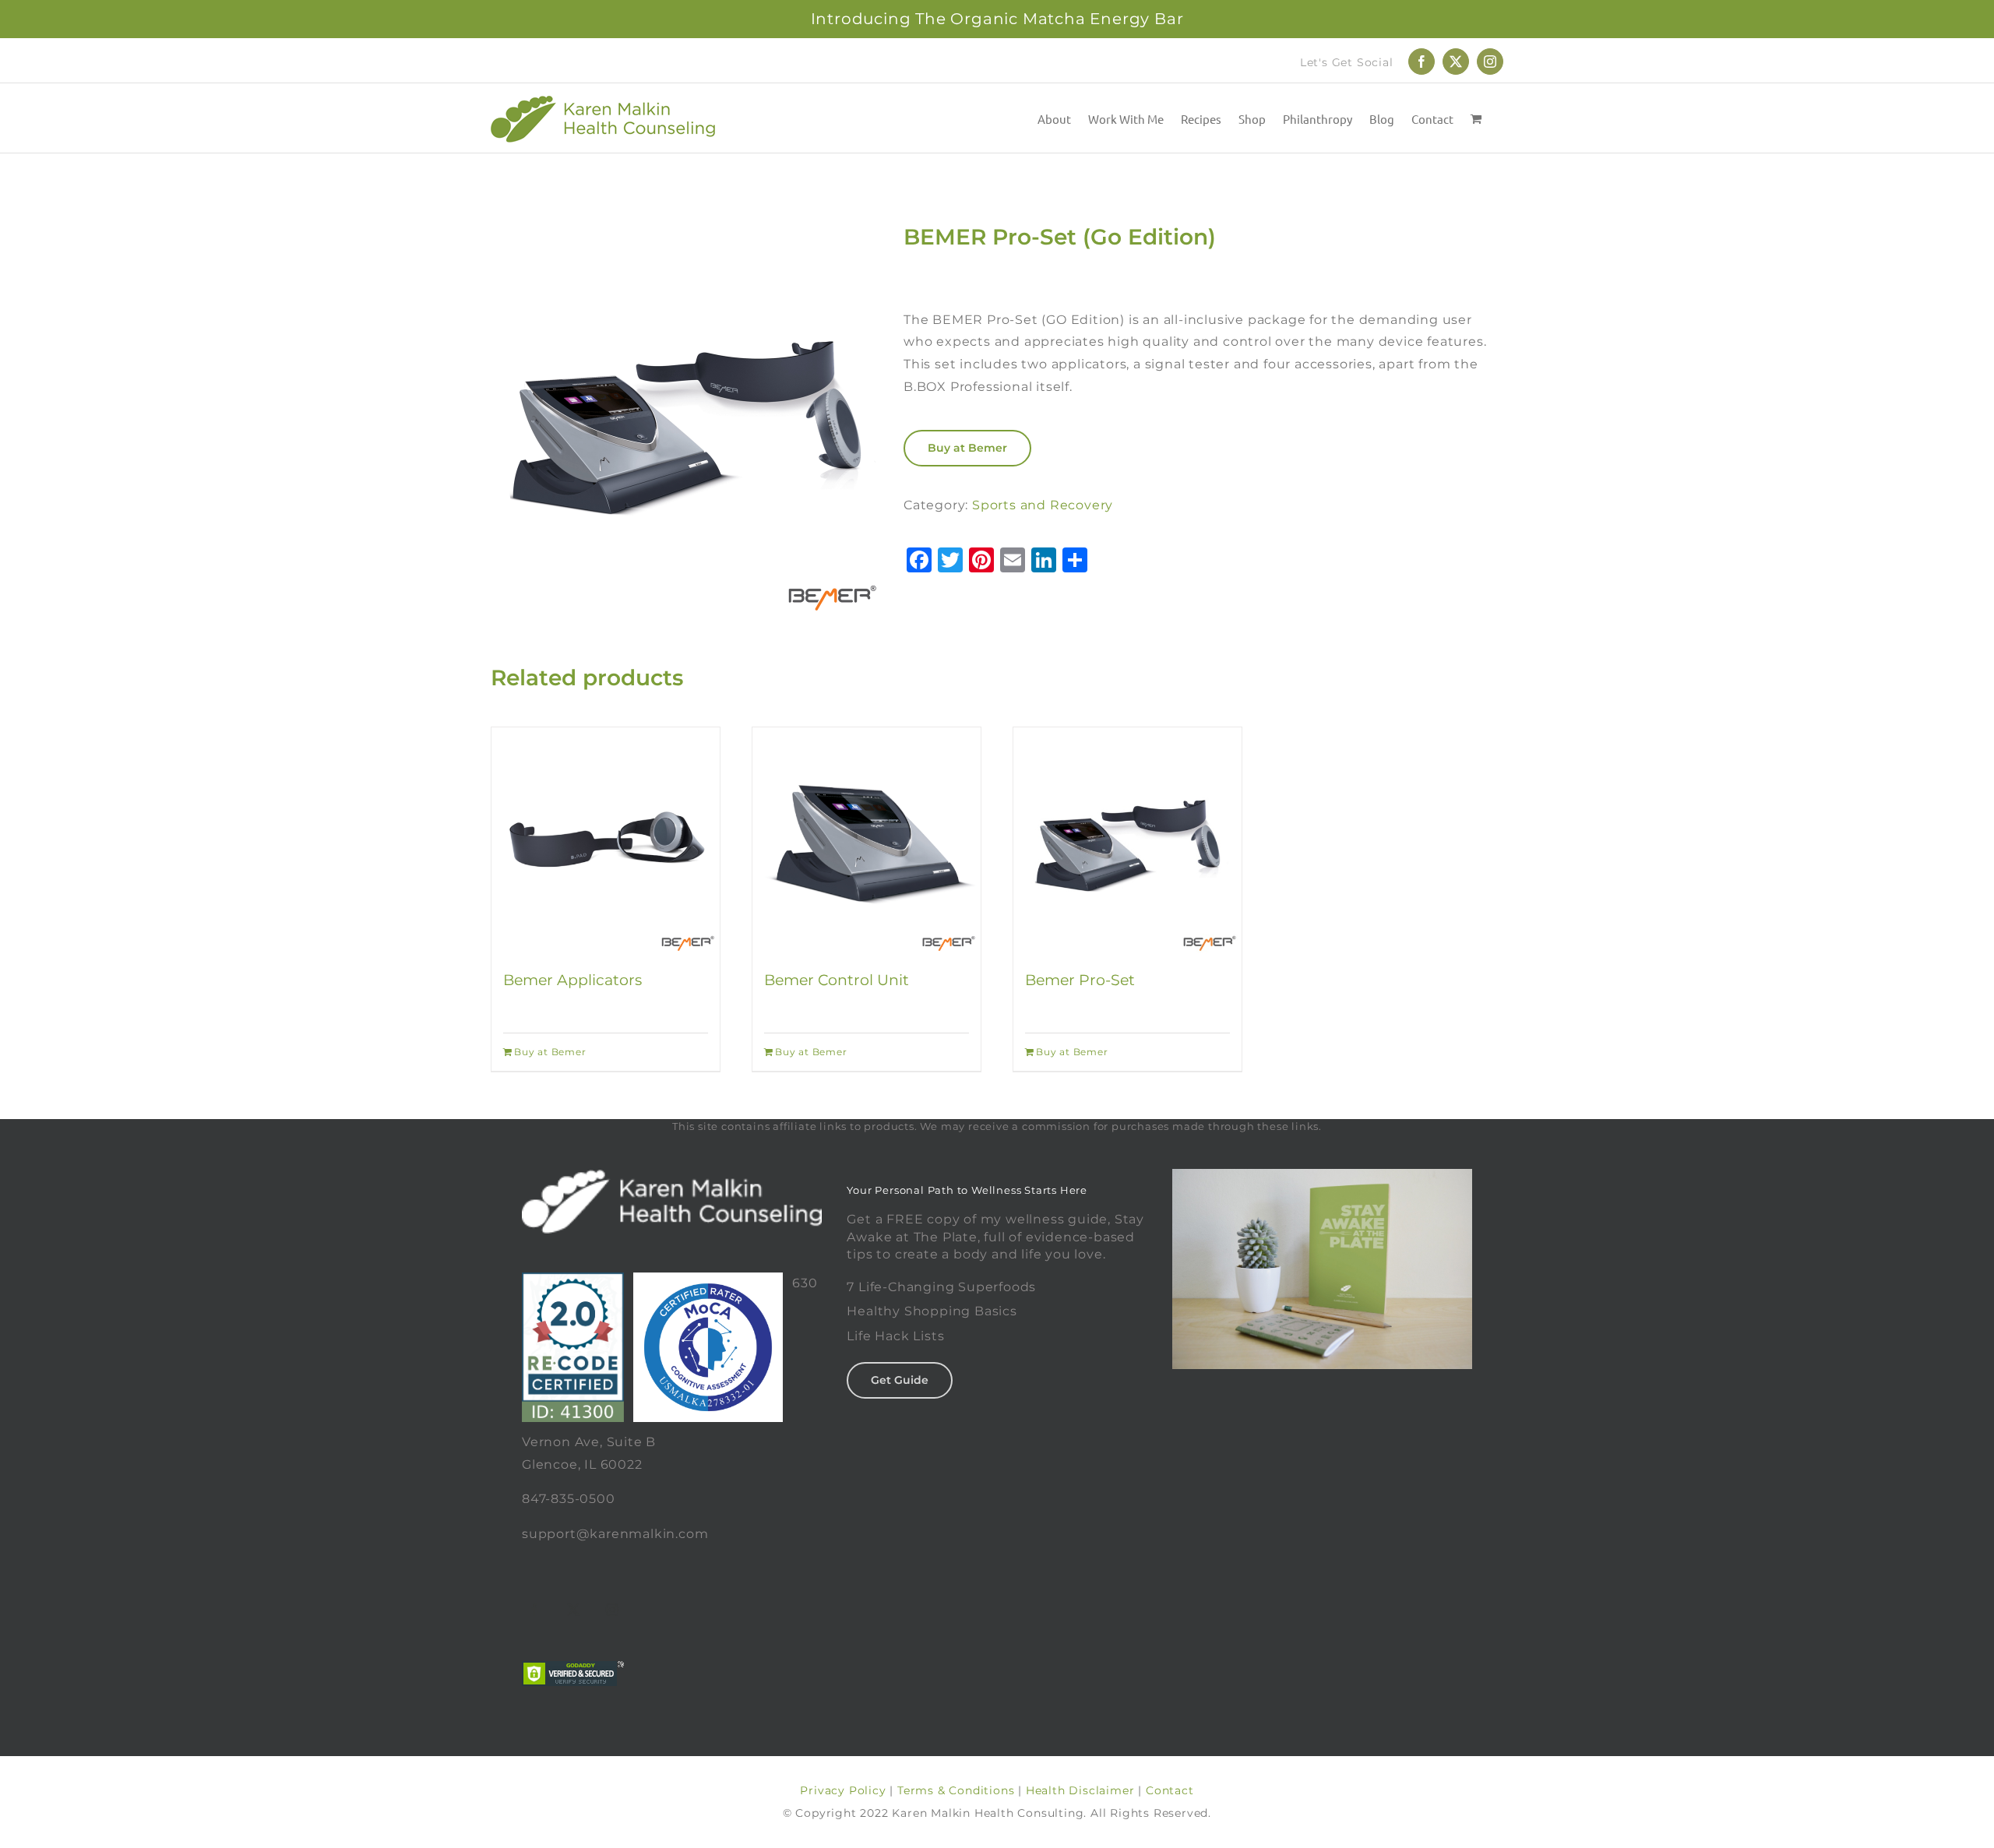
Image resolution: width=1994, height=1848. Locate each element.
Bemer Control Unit (837, 980)
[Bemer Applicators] (606, 841)
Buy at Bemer (967, 448)
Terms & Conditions (956, 1790)
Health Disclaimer (1080, 1790)
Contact (1170, 1790)
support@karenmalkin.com (615, 1534)
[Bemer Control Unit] (867, 841)
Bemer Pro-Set (1080, 980)
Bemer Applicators (572, 980)
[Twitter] (574, 1610)
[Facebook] (535, 1610)
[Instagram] (613, 1610)
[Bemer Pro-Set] (1127, 841)
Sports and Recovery (1043, 505)
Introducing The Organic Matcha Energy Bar (997, 19)
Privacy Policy (843, 1790)
